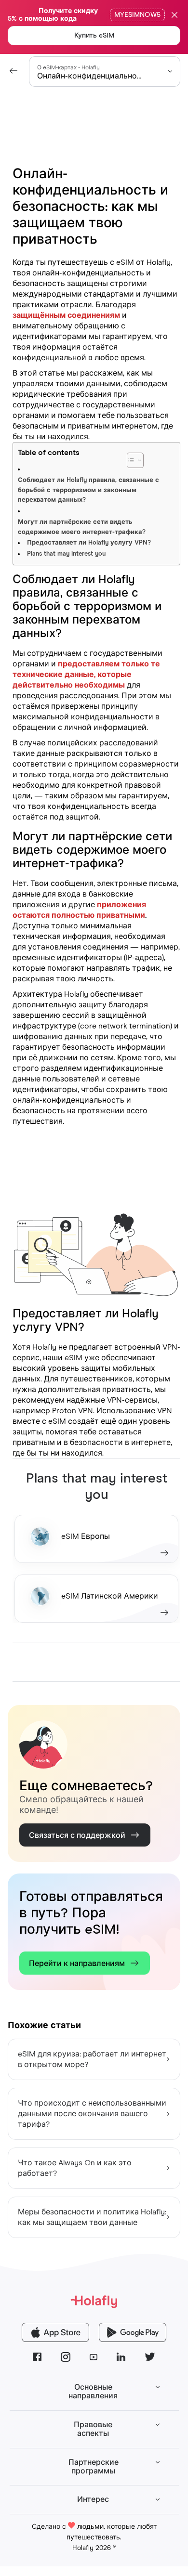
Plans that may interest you (66, 554)
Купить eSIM (94, 36)
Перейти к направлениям (77, 1964)
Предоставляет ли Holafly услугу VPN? (89, 543)
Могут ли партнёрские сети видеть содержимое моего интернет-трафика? (82, 527)
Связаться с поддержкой (77, 1835)
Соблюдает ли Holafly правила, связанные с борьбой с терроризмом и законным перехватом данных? (88, 490)
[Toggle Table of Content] (159, 455)
